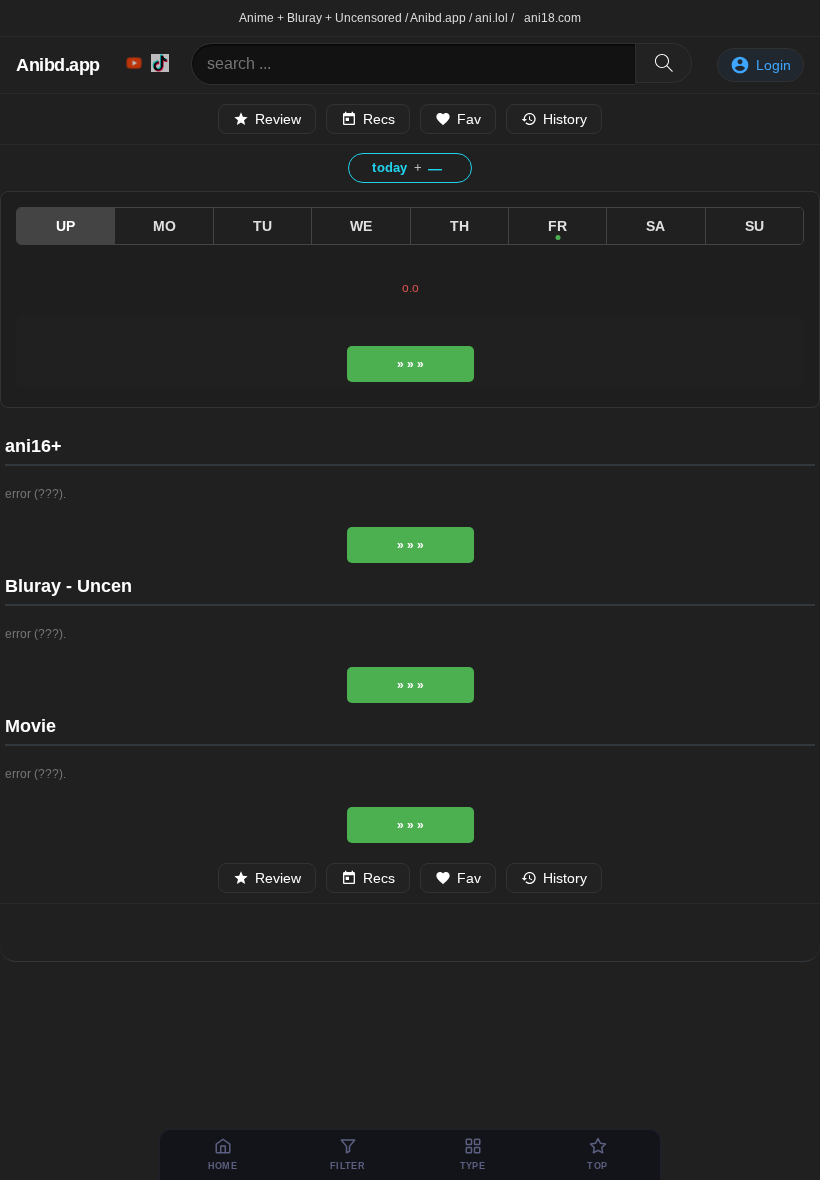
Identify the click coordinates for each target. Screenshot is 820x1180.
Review (278, 119)
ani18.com (552, 18)
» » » (410, 364)
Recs (379, 119)
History (565, 119)
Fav (469, 119)
